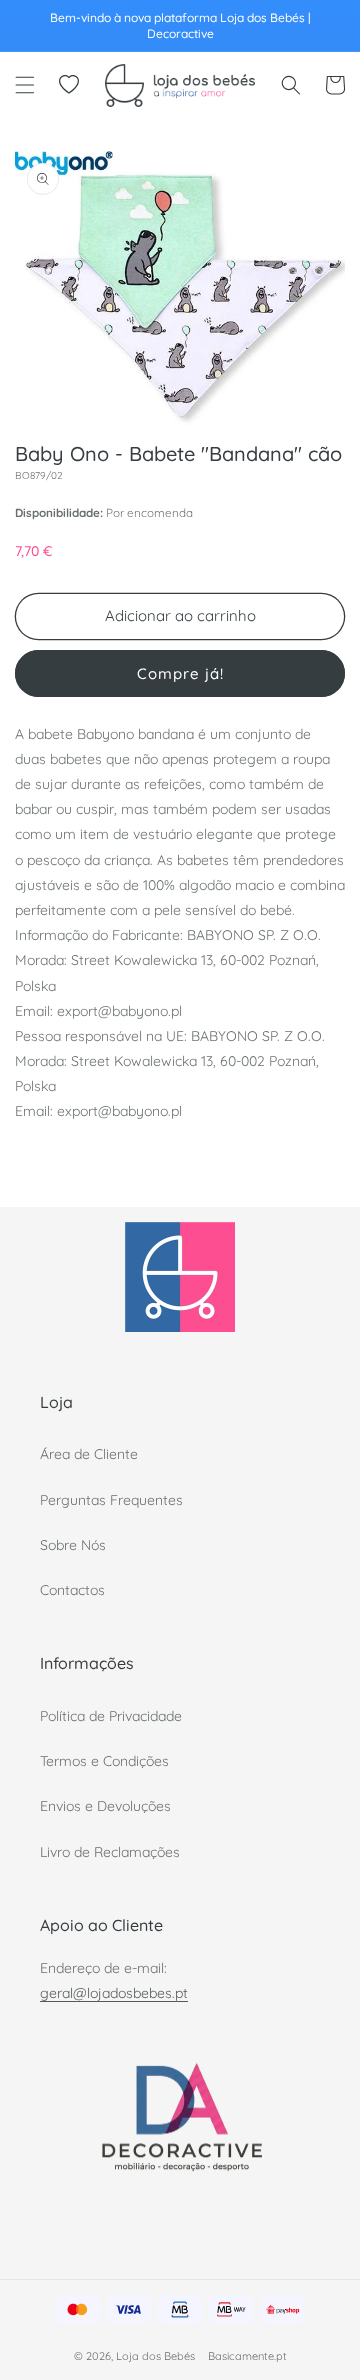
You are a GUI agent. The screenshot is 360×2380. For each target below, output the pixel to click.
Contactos (72, 1590)
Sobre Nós (73, 1545)
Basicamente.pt (247, 2356)
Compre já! (180, 673)
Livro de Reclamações (110, 1852)
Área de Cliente (89, 1454)
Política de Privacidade (111, 1716)
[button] (25, 85)
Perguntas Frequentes (111, 1500)
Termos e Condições (104, 1761)
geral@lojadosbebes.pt (114, 1993)
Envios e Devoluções (105, 1806)
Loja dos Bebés (155, 2356)
